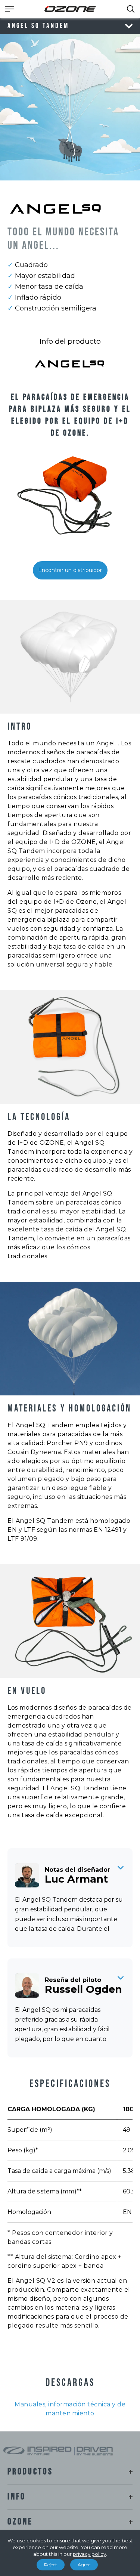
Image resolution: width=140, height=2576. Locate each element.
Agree (84, 2565)
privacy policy (89, 2554)
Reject (51, 2565)
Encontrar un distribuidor (70, 570)
